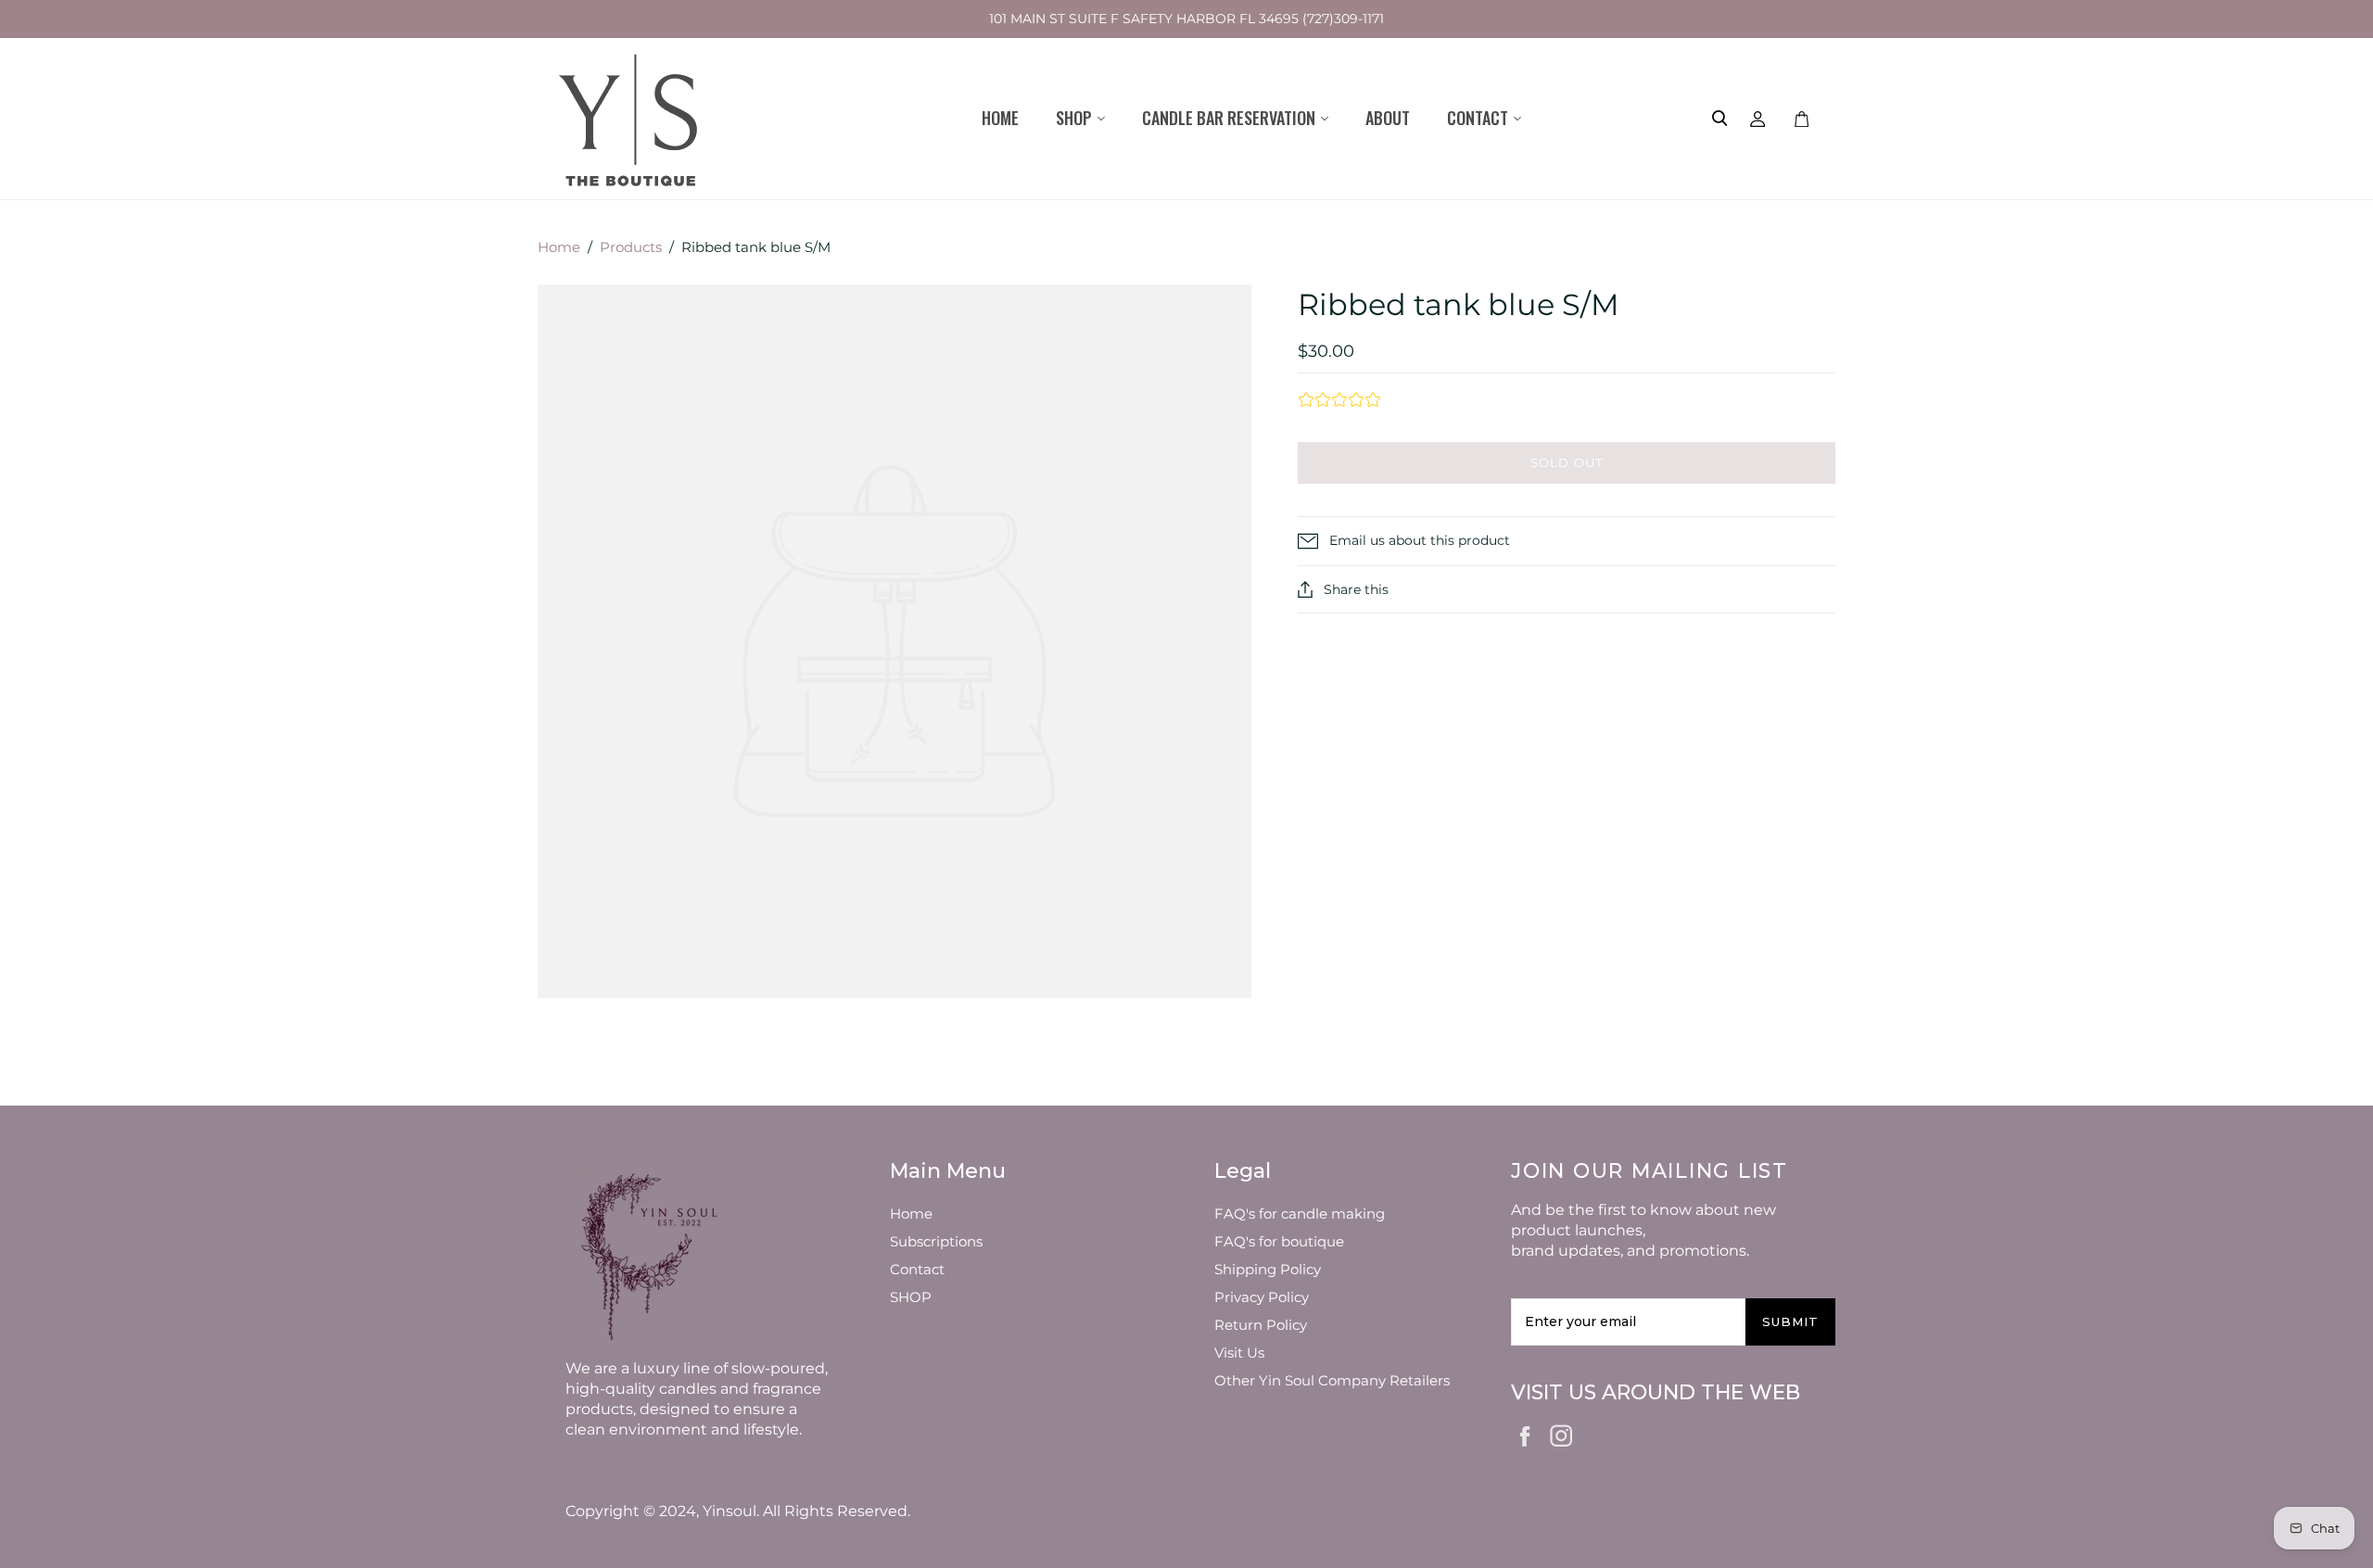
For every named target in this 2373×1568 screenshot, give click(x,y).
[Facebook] (1526, 1435)
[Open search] (1719, 119)
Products (631, 247)
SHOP (911, 1297)
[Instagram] (1562, 1433)
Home (1000, 118)
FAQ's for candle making (1300, 1214)
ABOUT (1388, 118)
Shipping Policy (1268, 1269)
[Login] (1758, 119)
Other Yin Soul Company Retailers (1332, 1380)
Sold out (1566, 462)
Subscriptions (936, 1241)
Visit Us (1239, 1353)
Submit (1790, 1321)
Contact (917, 1269)
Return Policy (1261, 1325)
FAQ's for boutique (1279, 1241)
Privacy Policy (1262, 1297)
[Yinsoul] (631, 119)
